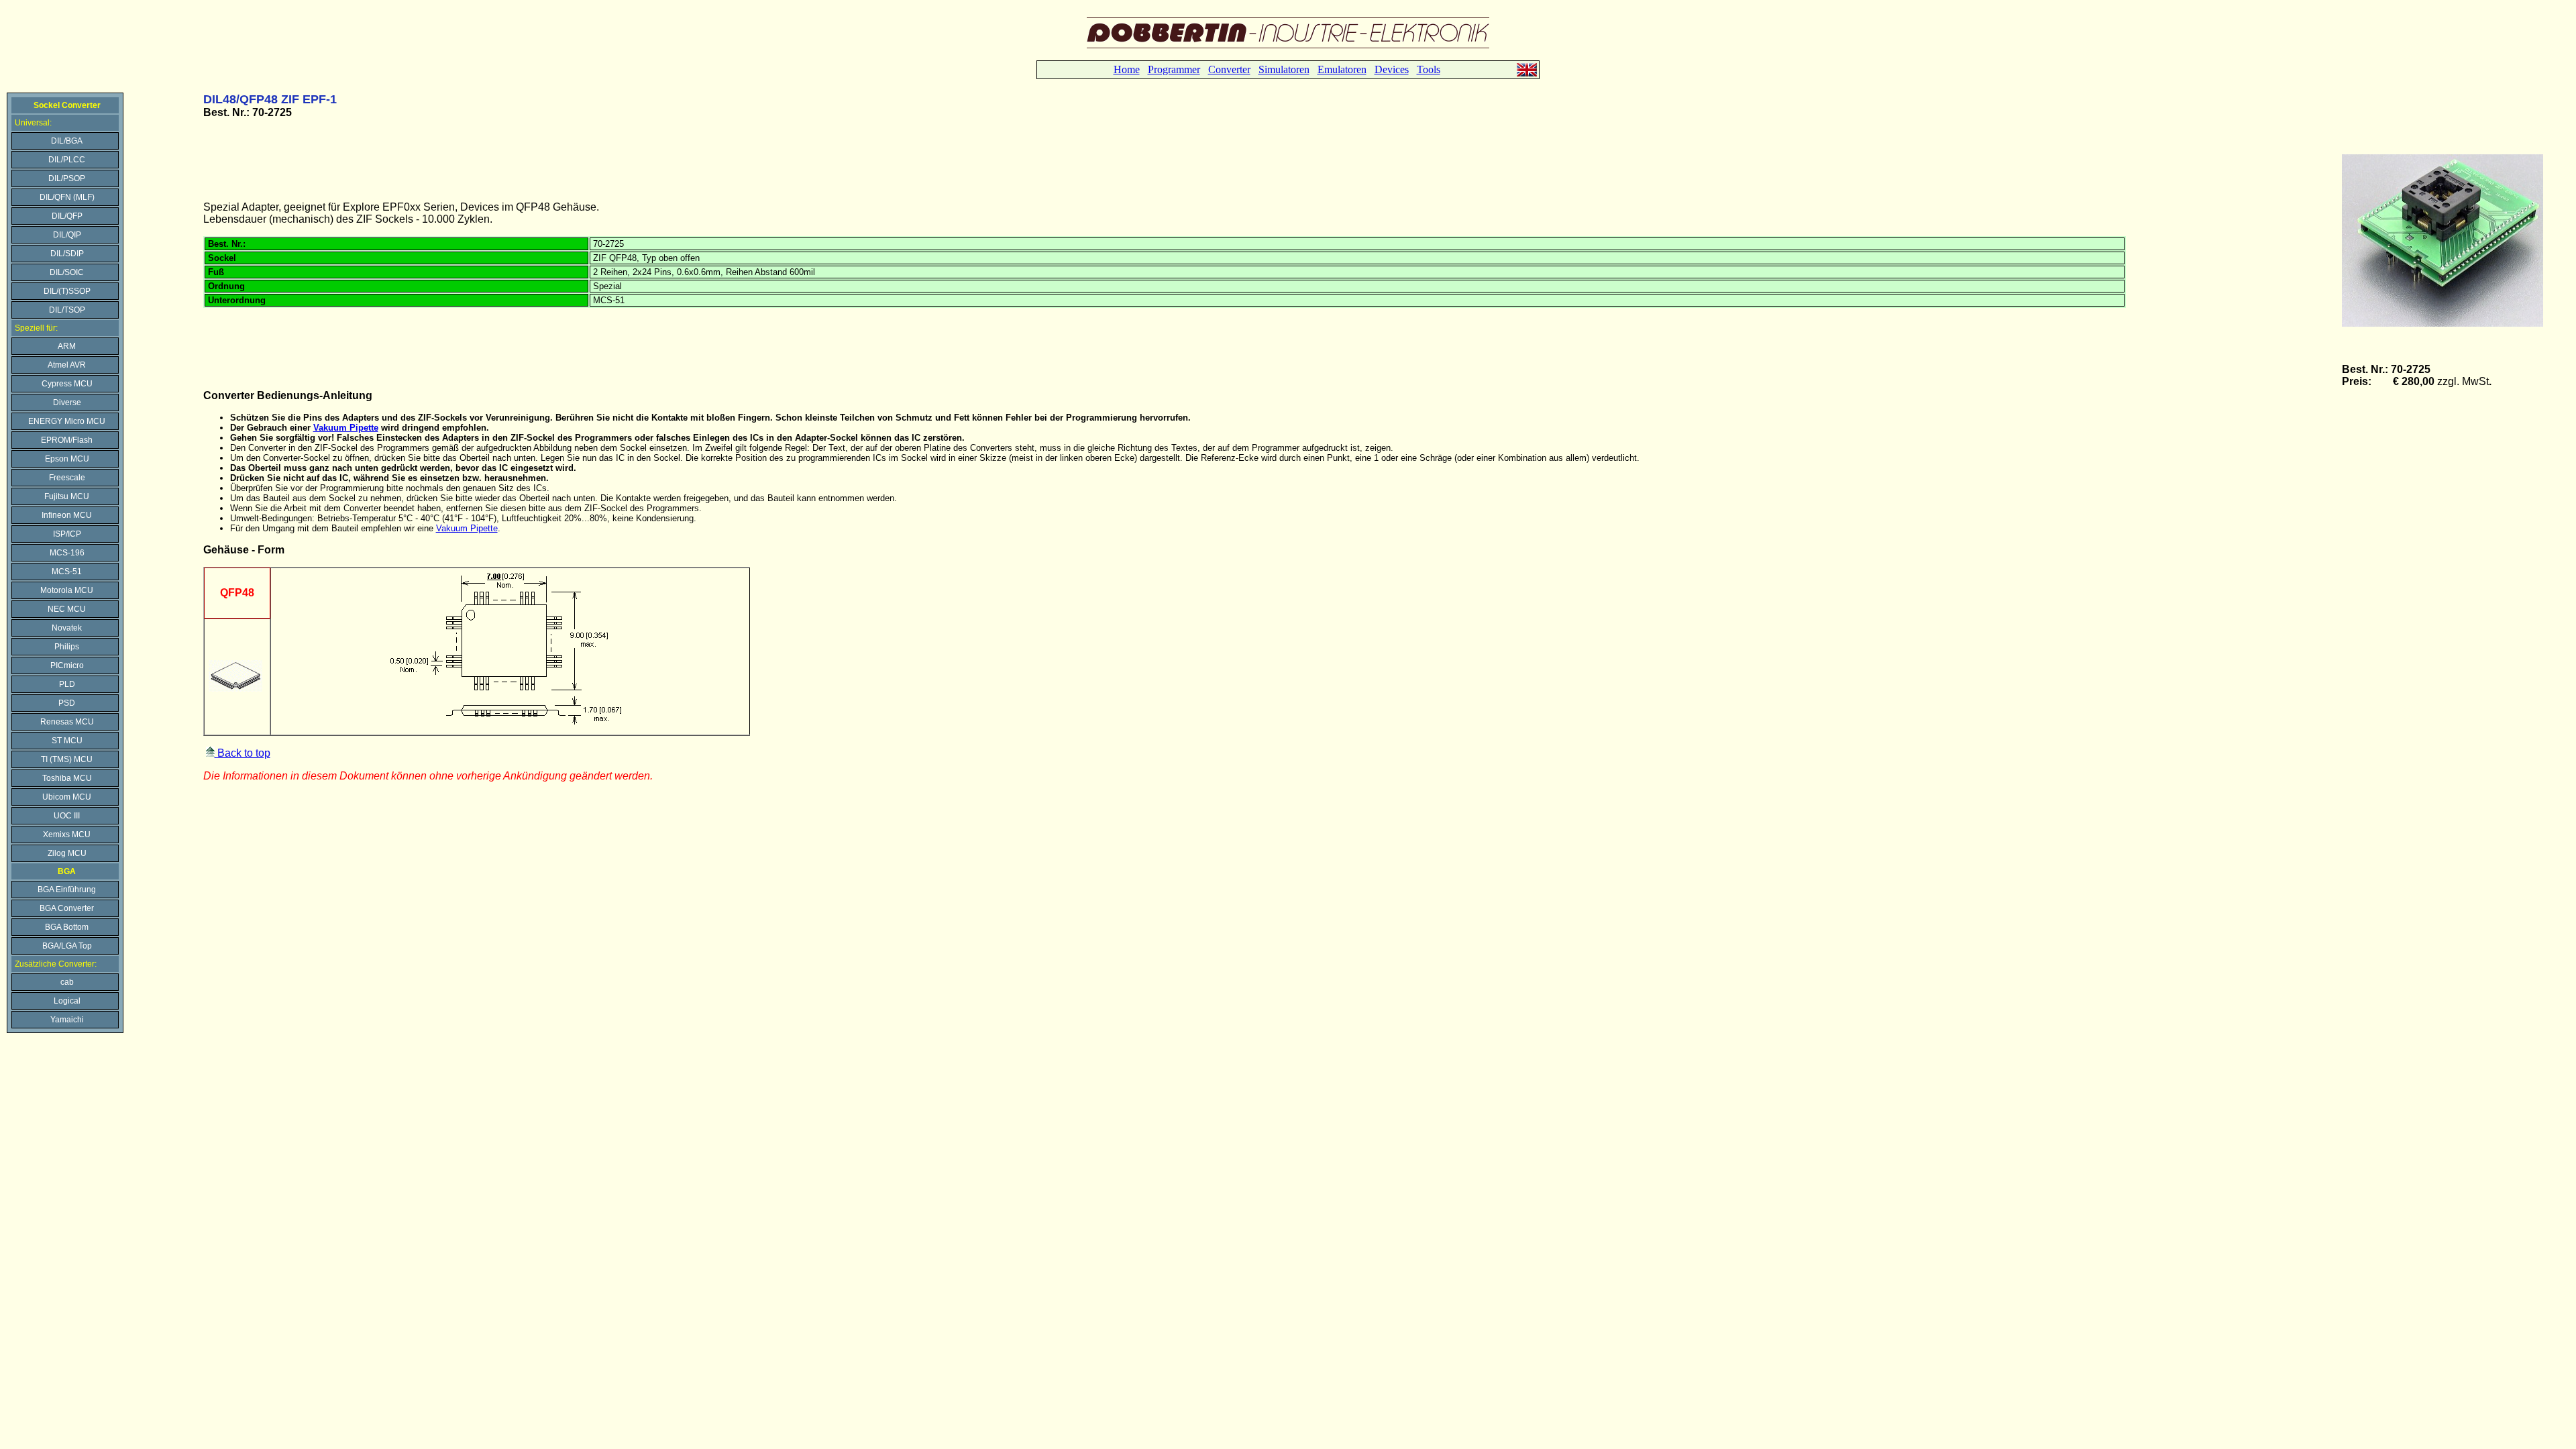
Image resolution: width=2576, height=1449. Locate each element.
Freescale (67, 478)
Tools (1429, 69)
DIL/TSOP (67, 310)
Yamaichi (67, 1020)
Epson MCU (67, 459)
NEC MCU (67, 609)
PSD (67, 703)
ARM (67, 346)
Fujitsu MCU (67, 496)
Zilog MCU (67, 853)
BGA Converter (67, 908)
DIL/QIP (67, 235)
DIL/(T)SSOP (67, 291)
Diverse (67, 402)
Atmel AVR (67, 365)
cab (67, 982)
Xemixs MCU (67, 835)
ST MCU (67, 741)
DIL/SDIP (67, 254)
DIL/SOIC (67, 272)
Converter (1229, 69)
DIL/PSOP (67, 178)
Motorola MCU (67, 590)
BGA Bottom (67, 927)
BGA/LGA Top (67, 946)
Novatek (67, 628)
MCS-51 (67, 572)
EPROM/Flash (67, 440)
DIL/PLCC (67, 160)
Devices (1392, 69)
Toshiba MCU (67, 778)
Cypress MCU (67, 384)
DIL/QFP (67, 216)
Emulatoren (1342, 69)
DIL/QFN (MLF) (67, 197)
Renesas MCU (67, 722)
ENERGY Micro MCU (67, 421)
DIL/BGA (67, 141)
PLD (67, 684)
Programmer (1174, 69)
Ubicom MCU (67, 797)
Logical (67, 1001)
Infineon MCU (67, 515)
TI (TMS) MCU (67, 759)
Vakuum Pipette (346, 428)
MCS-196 (67, 553)
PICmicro (67, 665)
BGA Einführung (67, 890)
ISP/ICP (67, 534)
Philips (67, 647)
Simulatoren (1284, 69)
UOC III (67, 816)
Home (1127, 69)
